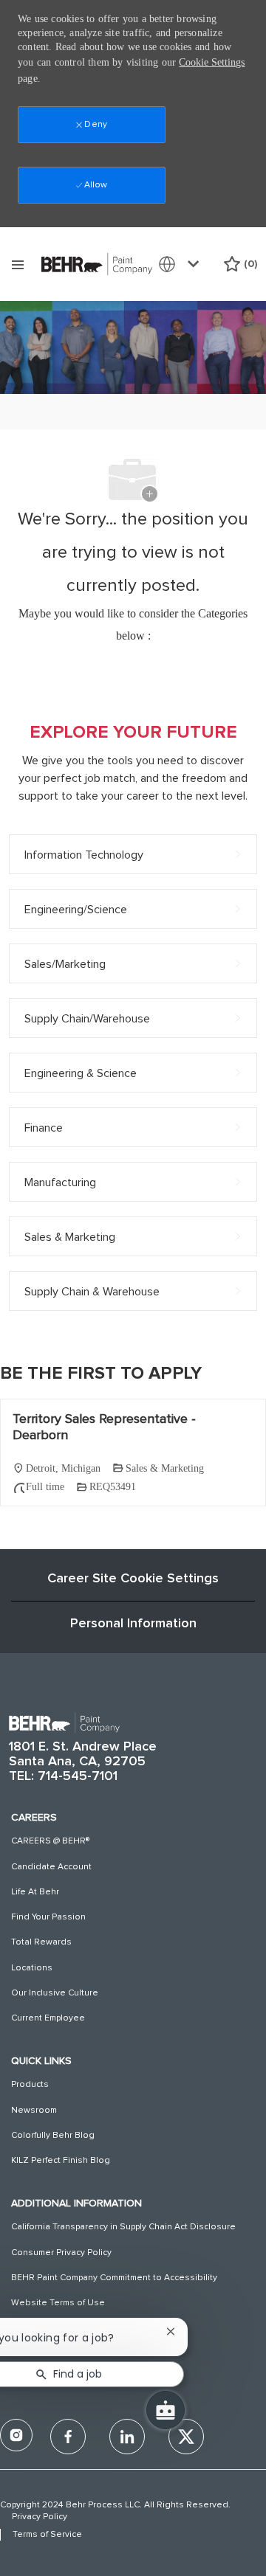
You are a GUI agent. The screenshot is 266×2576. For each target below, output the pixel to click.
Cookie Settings (212, 62)
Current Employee (48, 2018)
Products (30, 2085)
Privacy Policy (40, 2517)
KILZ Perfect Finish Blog (61, 2161)
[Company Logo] (97, 263)
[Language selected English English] (182, 264)
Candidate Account (51, 1867)
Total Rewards (41, 1942)
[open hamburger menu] (18, 264)
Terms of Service (47, 2535)
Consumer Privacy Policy (61, 2253)
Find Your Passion (48, 1917)
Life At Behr (35, 1892)
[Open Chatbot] (166, 2410)
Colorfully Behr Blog (53, 2136)
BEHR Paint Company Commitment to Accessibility (114, 2278)
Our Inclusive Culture (55, 1993)
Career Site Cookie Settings (133, 1579)
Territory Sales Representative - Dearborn (104, 1428)
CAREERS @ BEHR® (50, 1841)
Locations (32, 1968)
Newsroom (34, 2111)
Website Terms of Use (58, 2303)
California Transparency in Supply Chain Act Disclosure (123, 2227)
